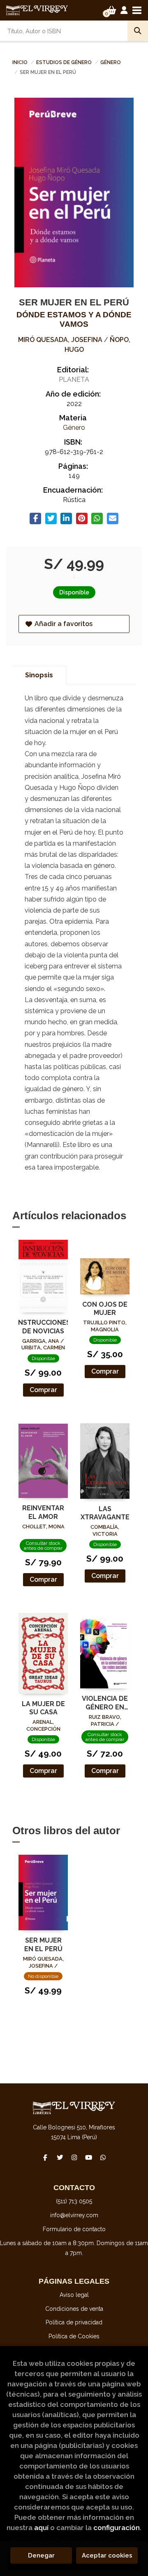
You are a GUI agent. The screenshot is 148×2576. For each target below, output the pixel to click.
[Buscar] (138, 31)
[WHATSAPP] (103, 2157)
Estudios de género (65, 62)
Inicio (20, 62)
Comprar (43, 1390)
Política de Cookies (74, 2336)
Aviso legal (74, 2295)
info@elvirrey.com (74, 2215)
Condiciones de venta (74, 2309)
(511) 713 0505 (74, 2201)
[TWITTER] (60, 2157)
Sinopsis (39, 675)
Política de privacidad (74, 2322)
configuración (117, 2528)
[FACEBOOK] (45, 2157)
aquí (41, 2528)
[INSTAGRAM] (74, 2157)
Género (111, 62)
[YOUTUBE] (88, 2157)
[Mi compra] (112, 10)
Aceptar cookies (107, 2555)
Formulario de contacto (74, 2229)
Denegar (41, 2555)
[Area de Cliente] (124, 10)
